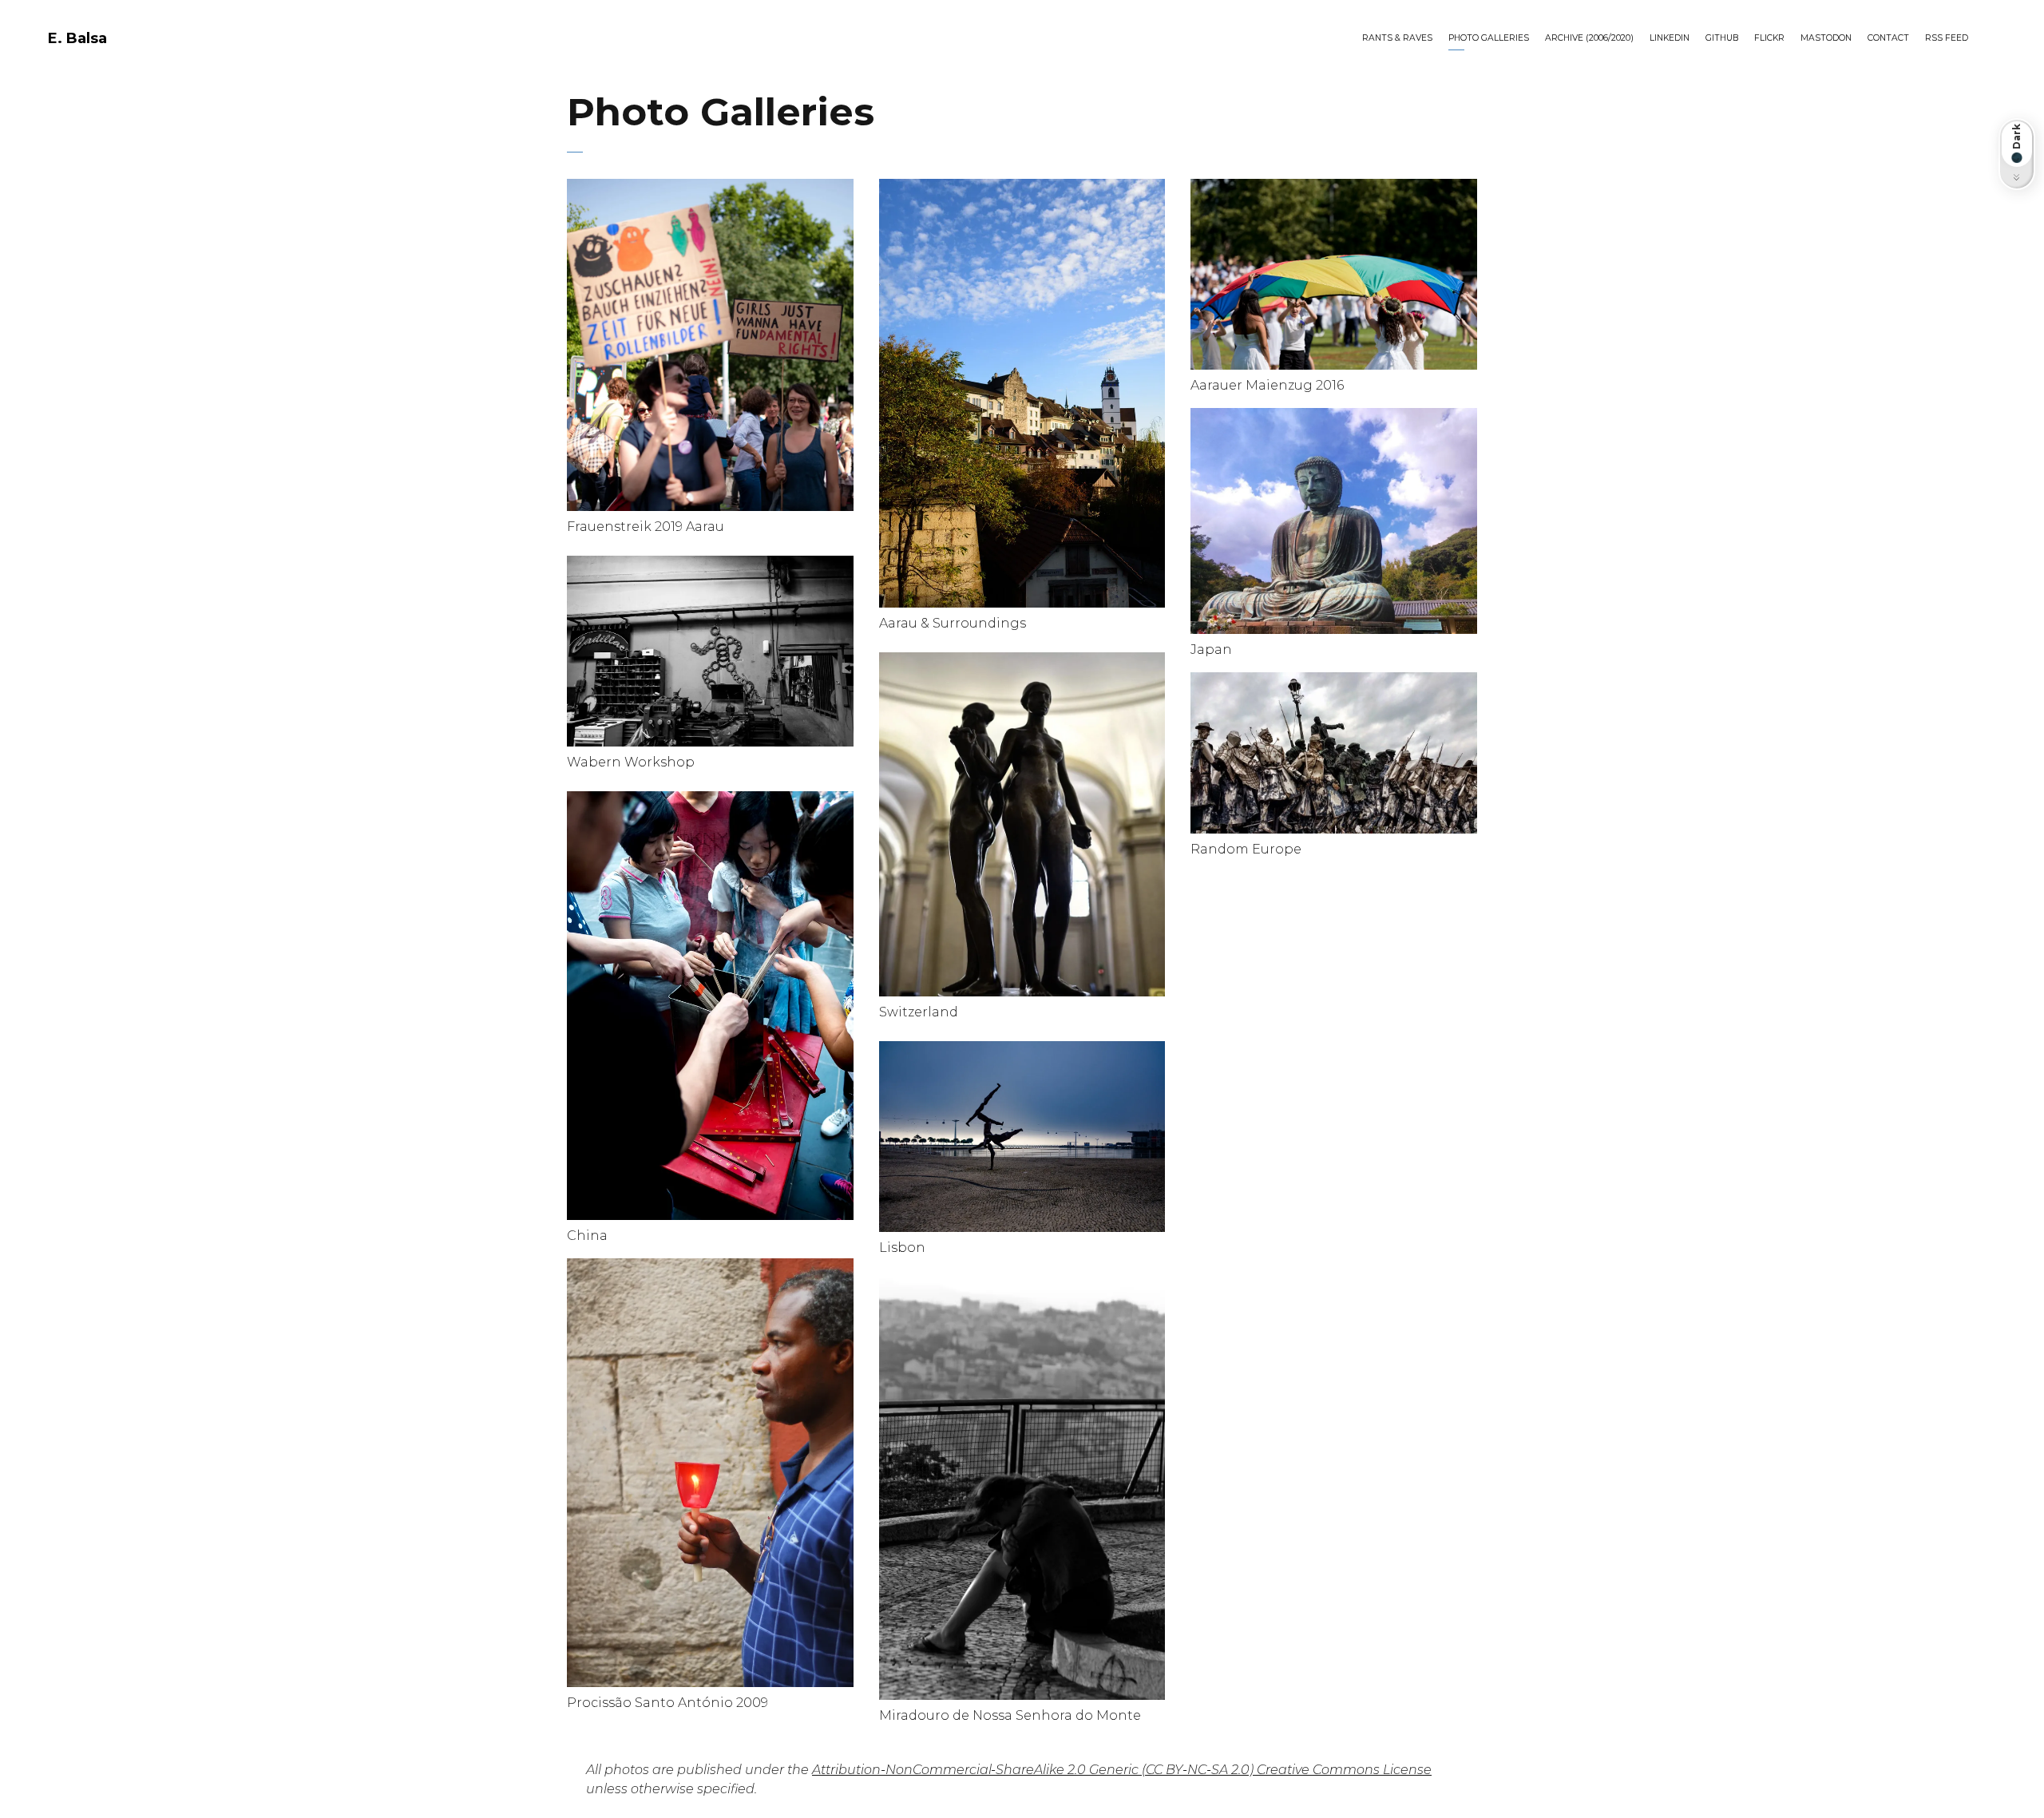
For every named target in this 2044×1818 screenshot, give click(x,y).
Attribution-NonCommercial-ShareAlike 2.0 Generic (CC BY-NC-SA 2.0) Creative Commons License (1122, 1770)
